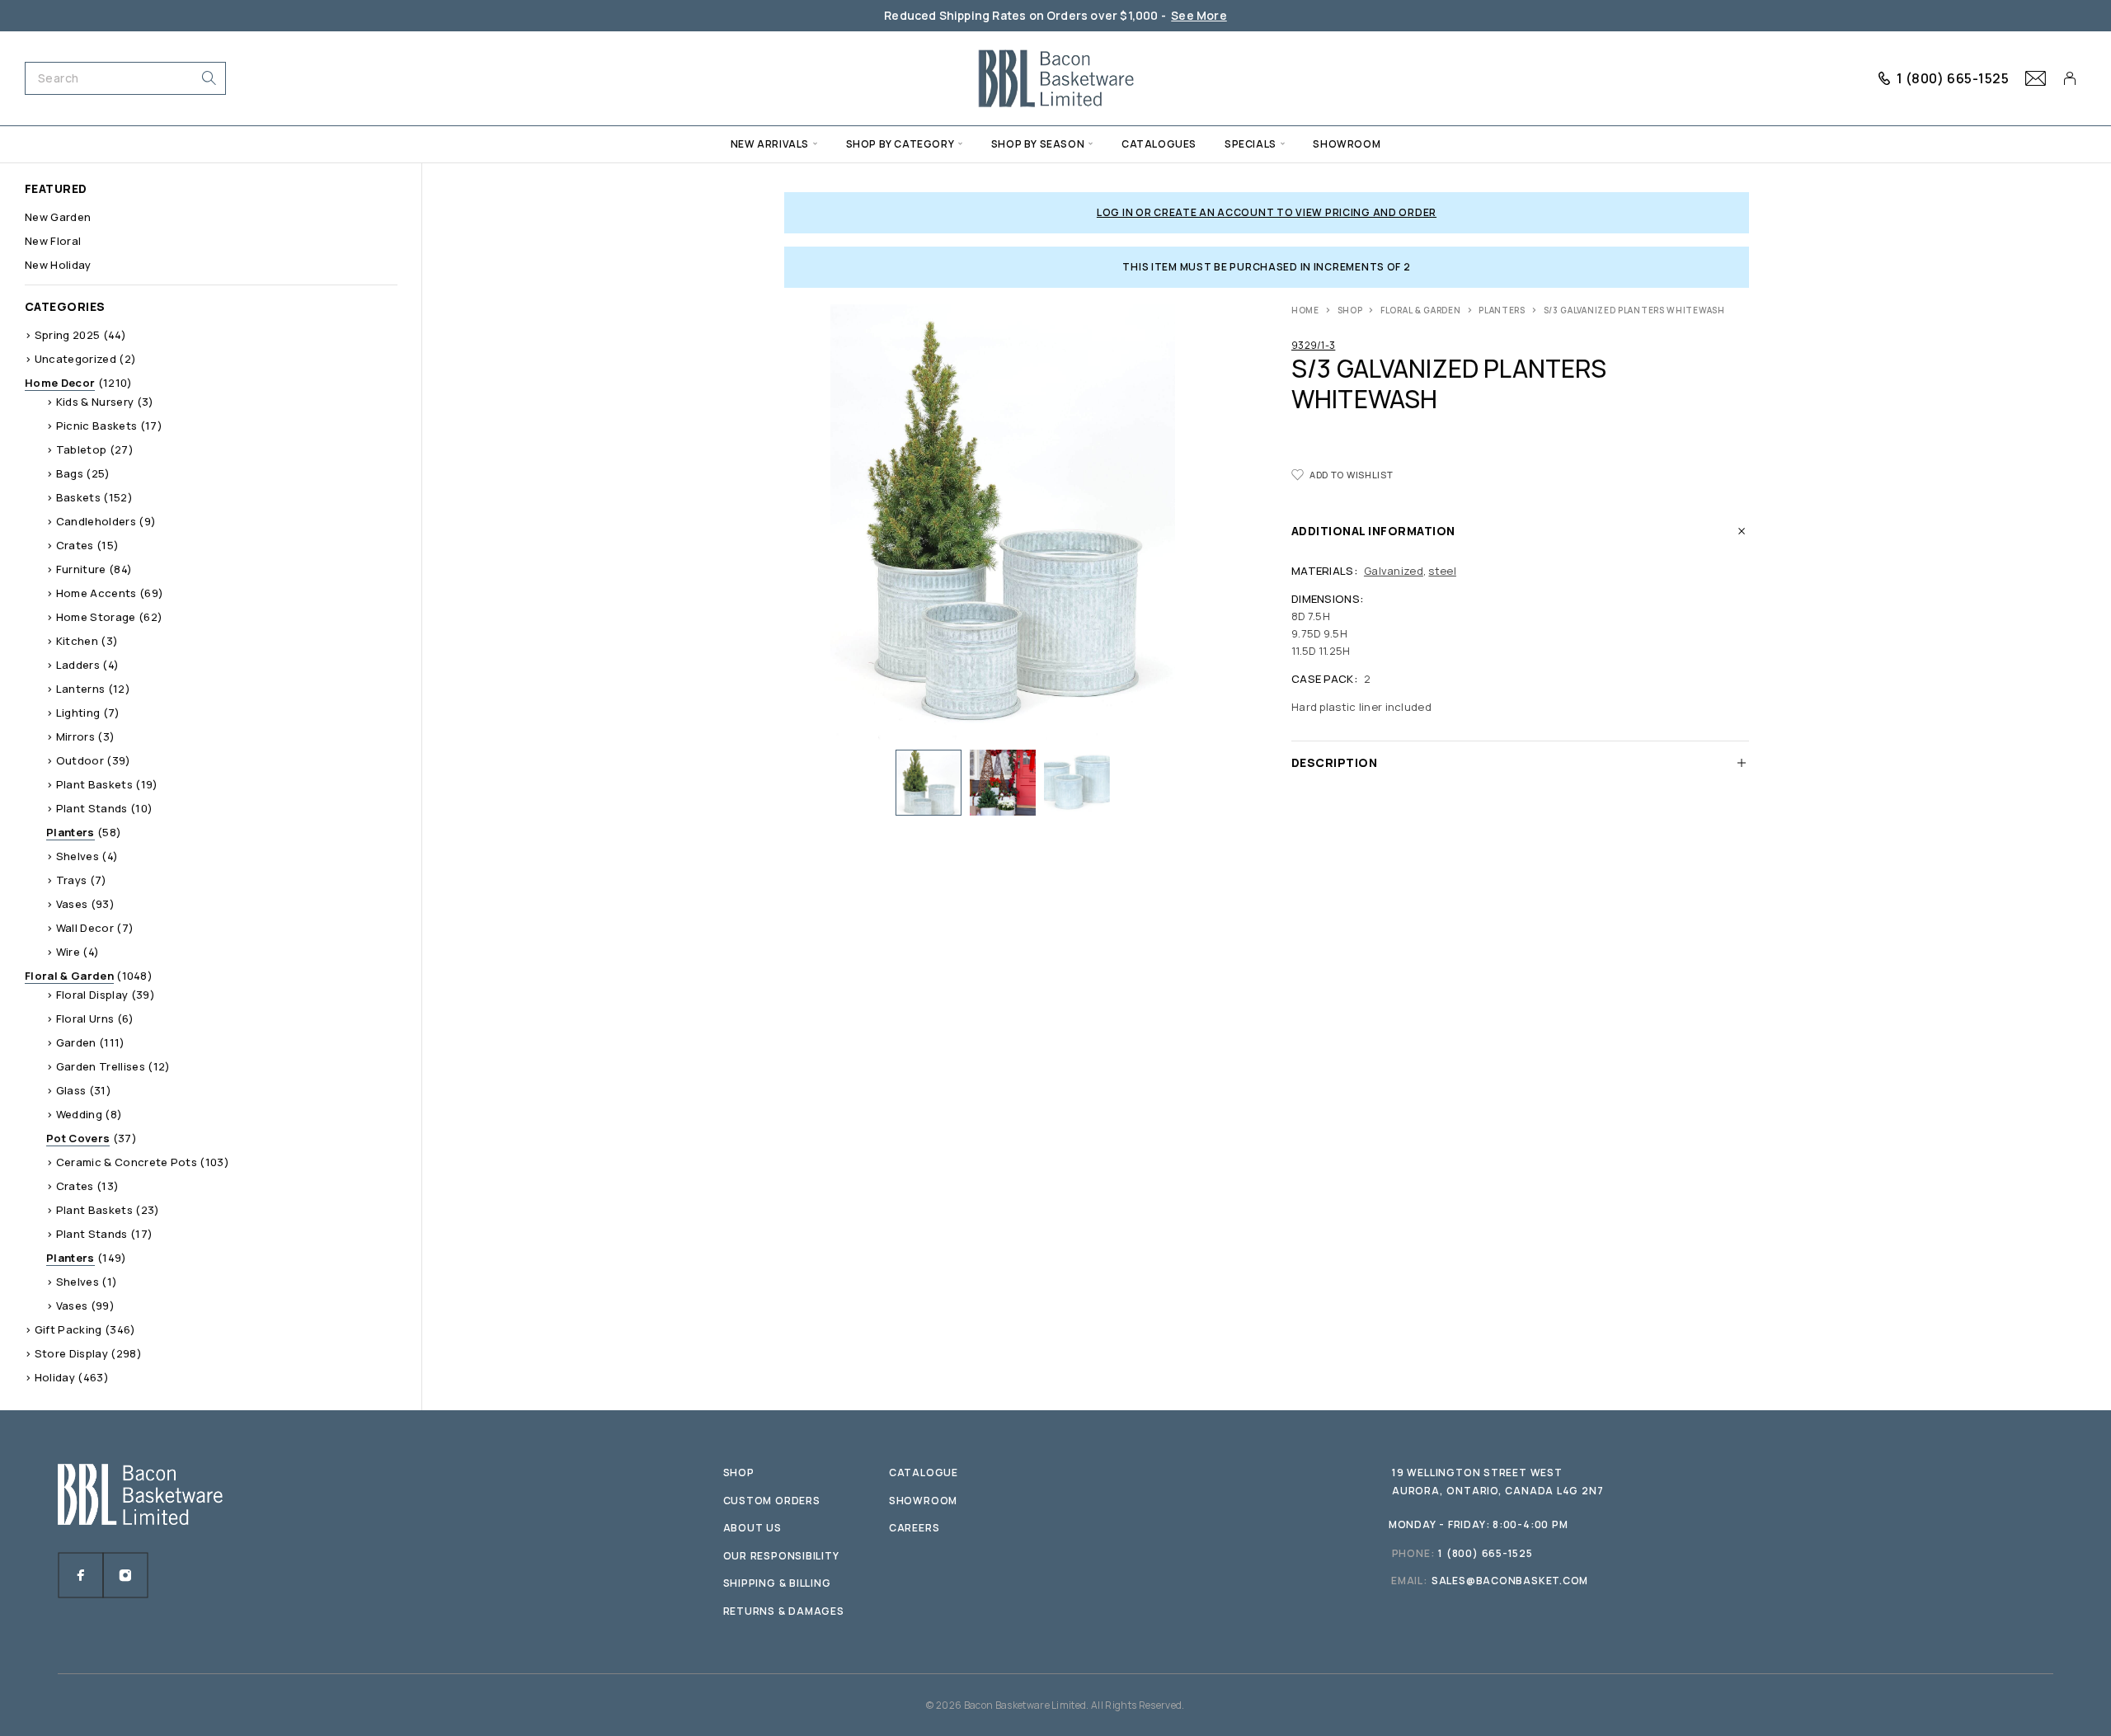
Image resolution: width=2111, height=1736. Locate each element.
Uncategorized (75, 359)
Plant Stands (92, 808)
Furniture (81, 569)
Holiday (55, 1377)
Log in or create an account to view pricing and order (1267, 212)
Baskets (78, 497)
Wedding (79, 1114)
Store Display (71, 1353)
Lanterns (81, 689)
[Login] (2070, 78)
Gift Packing (68, 1329)
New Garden (58, 217)
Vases (72, 904)
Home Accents (96, 593)
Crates (75, 545)
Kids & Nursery (95, 402)
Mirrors (75, 736)
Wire (68, 952)
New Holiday (58, 265)
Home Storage (96, 617)
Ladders (78, 665)
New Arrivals (770, 144)
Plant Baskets (94, 784)
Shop (1350, 310)
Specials (1251, 144)
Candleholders (96, 521)
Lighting (78, 713)
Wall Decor (85, 928)
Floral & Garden (1421, 310)
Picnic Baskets (97, 426)
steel (1442, 571)
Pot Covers (78, 1138)
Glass (71, 1090)
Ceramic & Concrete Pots (127, 1162)
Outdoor (80, 760)
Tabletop (82, 449)
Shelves (78, 856)
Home (1305, 310)
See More (1199, 15)
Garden (76, 1042)
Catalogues (1159, 144)
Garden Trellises (101, 1066)
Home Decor (60, 383)
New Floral (53, 241)
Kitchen (77, 641)
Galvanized (1394, 571)
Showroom (1347, 144)
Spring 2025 (68, 335)
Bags (70, 473)
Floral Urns (85, 1019)
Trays (72, 880)
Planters (1502, 310)
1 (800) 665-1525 (1953, 78)
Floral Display (92, 995)
